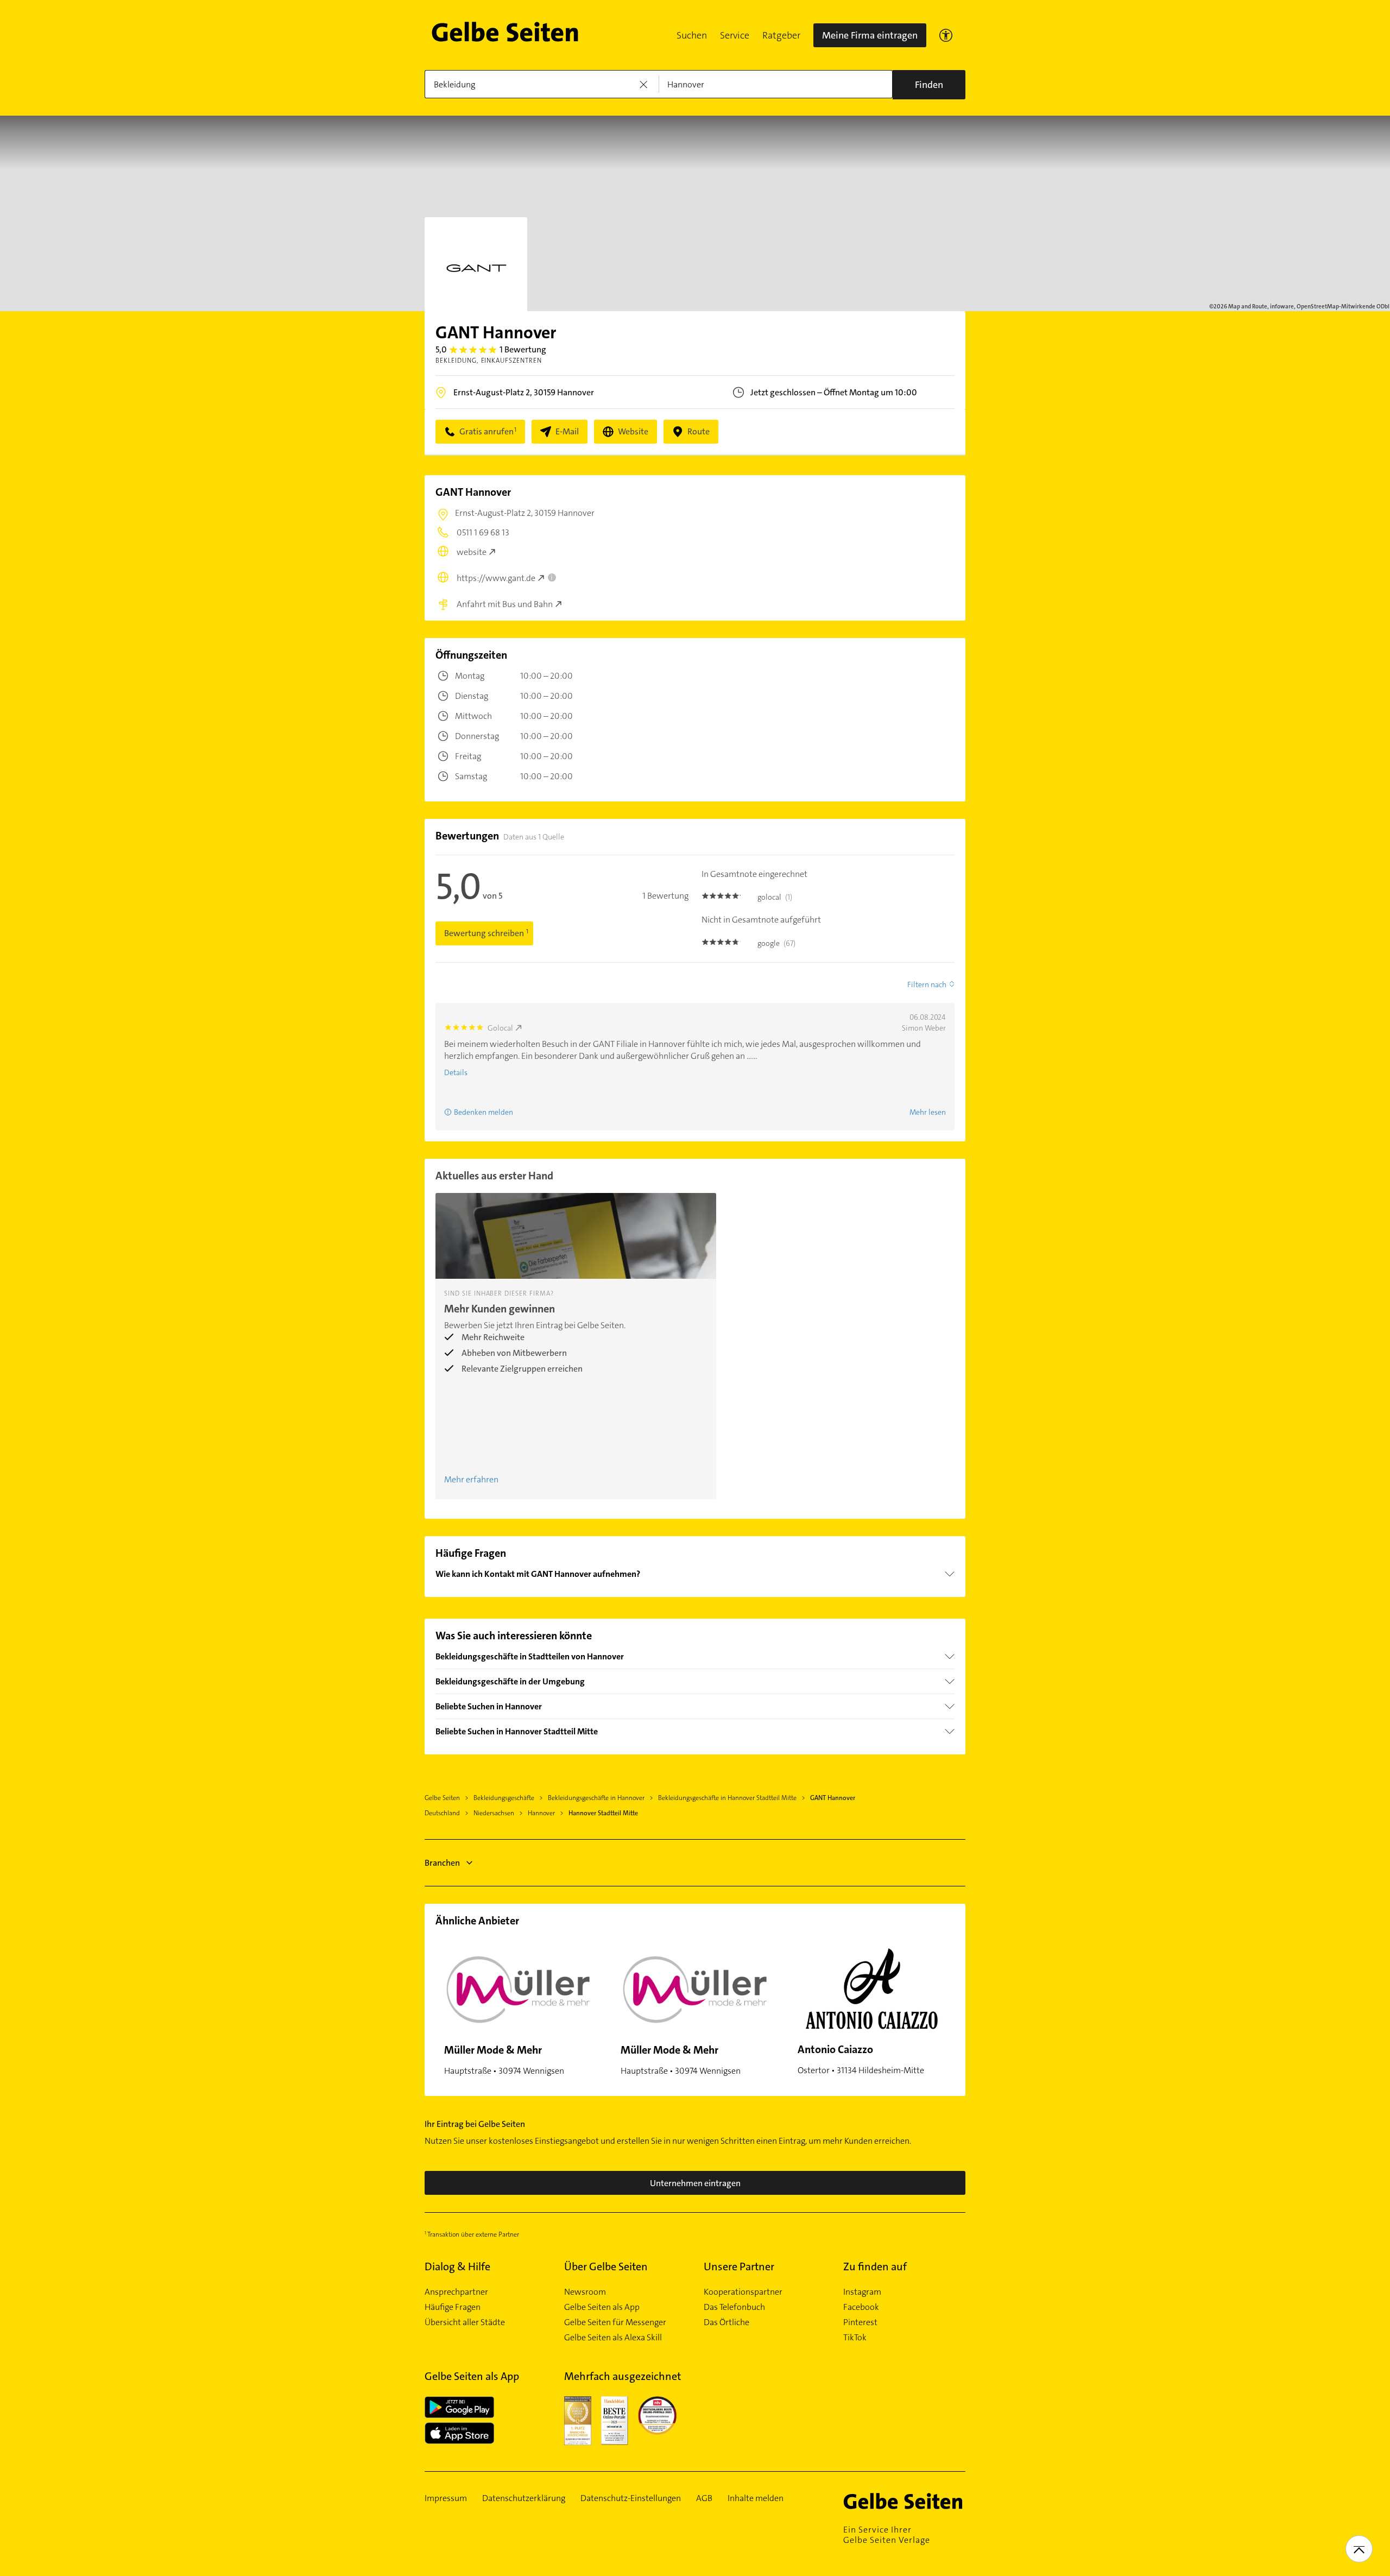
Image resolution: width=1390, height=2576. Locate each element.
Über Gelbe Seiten (606, 2266)
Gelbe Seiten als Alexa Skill (613, 2338)
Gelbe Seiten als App (602, 2307)
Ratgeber (781, 35)
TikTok (855, 2338)
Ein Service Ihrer (887, 2535)
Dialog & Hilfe (457, 2266)
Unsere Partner (739, 2266)
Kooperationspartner (743, 2292)
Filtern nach (927, 984)
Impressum (446, 2498)
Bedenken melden (484, 1112)
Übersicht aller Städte (465, 2322)
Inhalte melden (756, 2498)
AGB (704, 2498)
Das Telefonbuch (734, 2307)
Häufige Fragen (453, 2307)
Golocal (500, 1028)
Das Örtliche (726, 2322)
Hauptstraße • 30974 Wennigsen (504, 2060)
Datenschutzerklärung (524, 2498)
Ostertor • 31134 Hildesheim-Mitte (861, 2059)
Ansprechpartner (456, 2292)
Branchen (442, 1863)
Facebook (861, 2307)
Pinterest (860, 2322)
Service (735, 35)
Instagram (862, 2292)
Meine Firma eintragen (870, 35)
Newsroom (585, 2292)
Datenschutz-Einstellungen (631, 2498)
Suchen (692, 35)
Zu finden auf (875, 2266)
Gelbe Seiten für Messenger (615, 2322)
